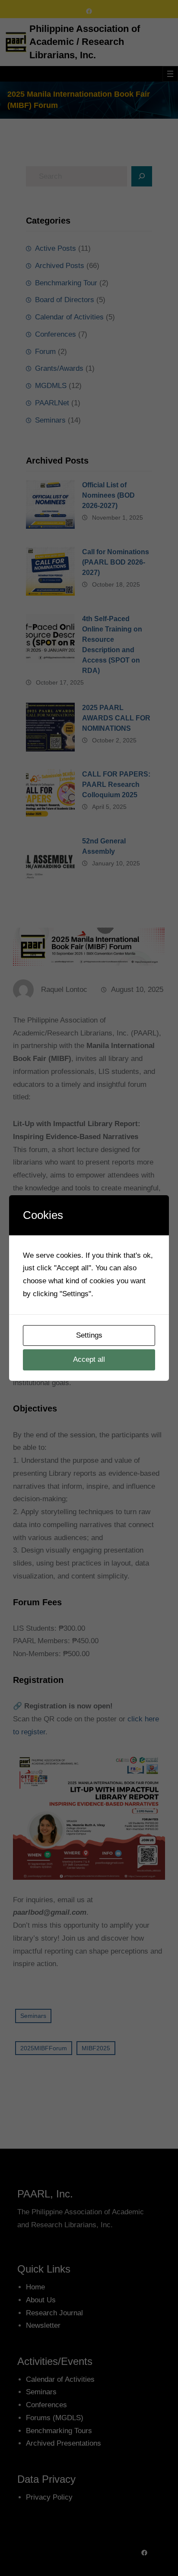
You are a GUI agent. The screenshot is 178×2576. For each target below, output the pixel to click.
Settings (89, 1335)
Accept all (89, 1359)
